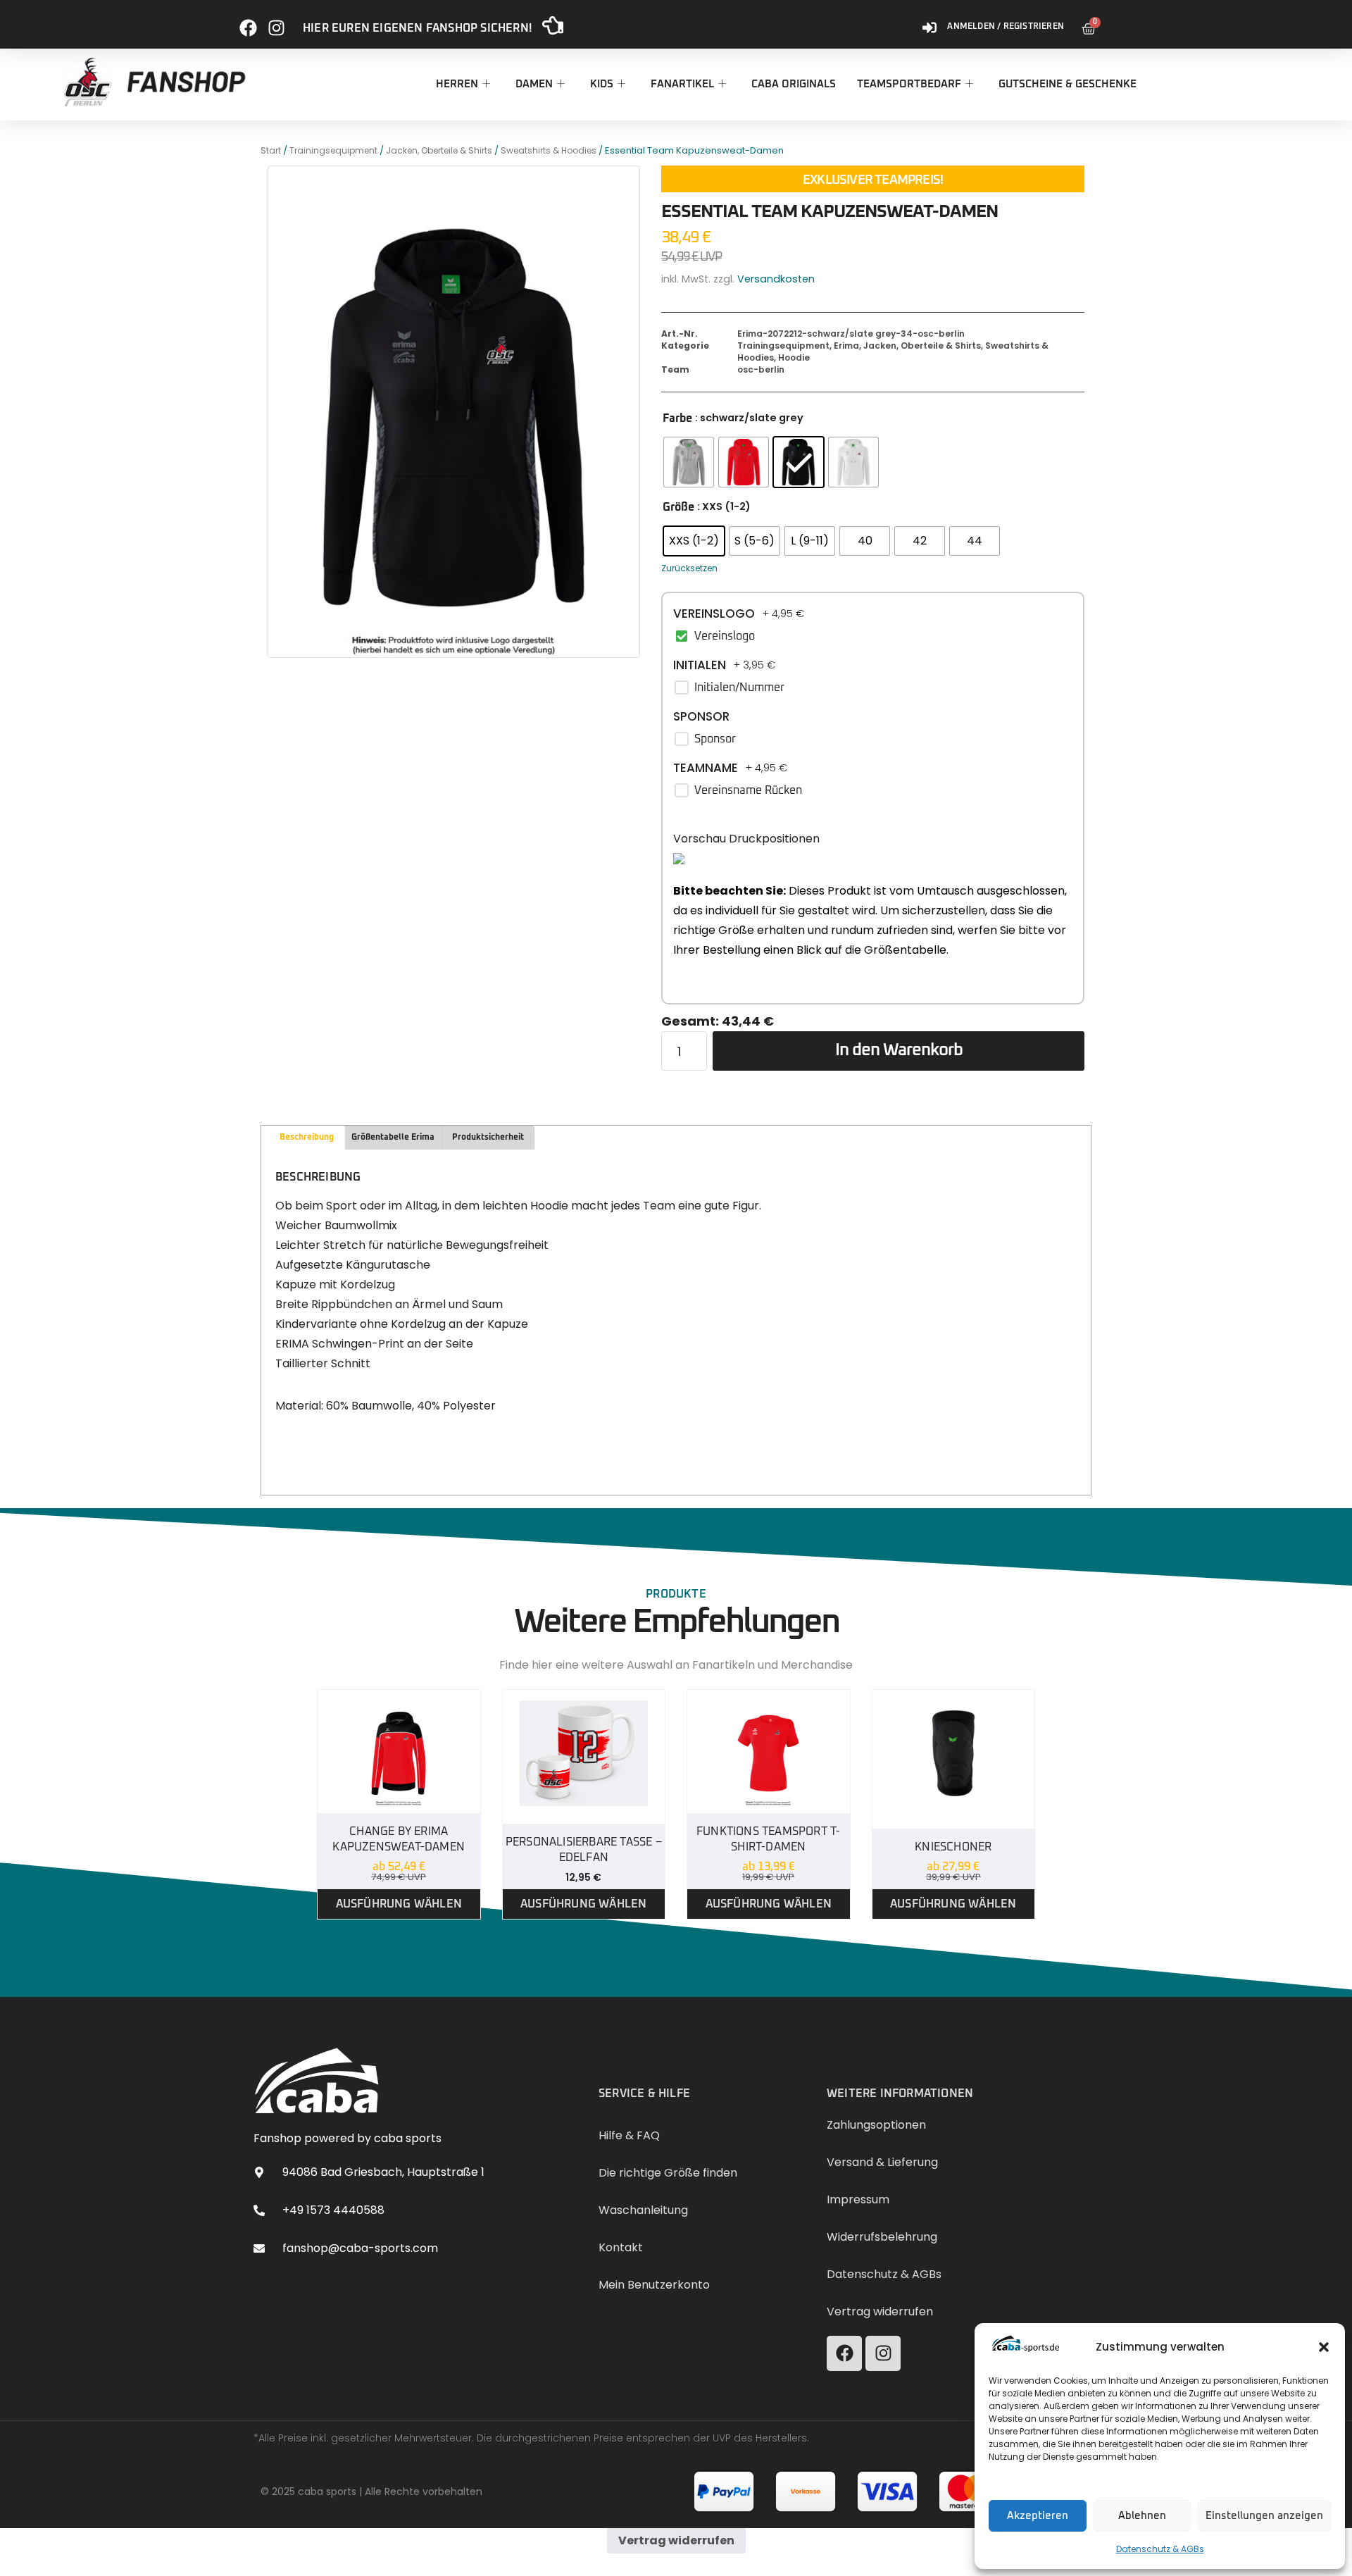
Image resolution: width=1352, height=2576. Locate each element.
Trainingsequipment (333, 150)
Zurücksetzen (689, 568)
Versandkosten (776, 279)
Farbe (677, 418)
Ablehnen (1142, 2516)
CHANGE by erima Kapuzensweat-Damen (399, 1839)
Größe (678, 507)
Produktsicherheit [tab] (488, 1138)
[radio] (689, 462)
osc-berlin (761, 369)
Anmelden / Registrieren (1006, 27)
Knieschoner (953, 1847)
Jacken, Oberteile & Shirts (439, 150)
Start (271, 150)
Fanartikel (682, 84)
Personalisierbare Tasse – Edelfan (584, 1850)
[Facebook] (248, 22)
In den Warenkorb (899, 1050)
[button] (1324, 2347)
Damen (534, 84)
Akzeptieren (1038, 2516)
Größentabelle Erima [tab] (393, 1138)
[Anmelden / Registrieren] (930, 22)
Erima (846, 346)
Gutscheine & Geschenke (1068, 84)
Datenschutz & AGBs (1160, 2549)
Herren (457, 84)
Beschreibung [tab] (307, 1138)
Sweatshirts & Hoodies (549, 150)
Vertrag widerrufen (676, 2540)
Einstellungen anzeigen (1264, 2516)
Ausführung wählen (399, 1904)
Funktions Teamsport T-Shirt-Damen (768, 1839)
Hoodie (794, 357)
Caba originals (794, 84)
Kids (602, 84)
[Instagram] (276, 22)
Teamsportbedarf (909, 84)
